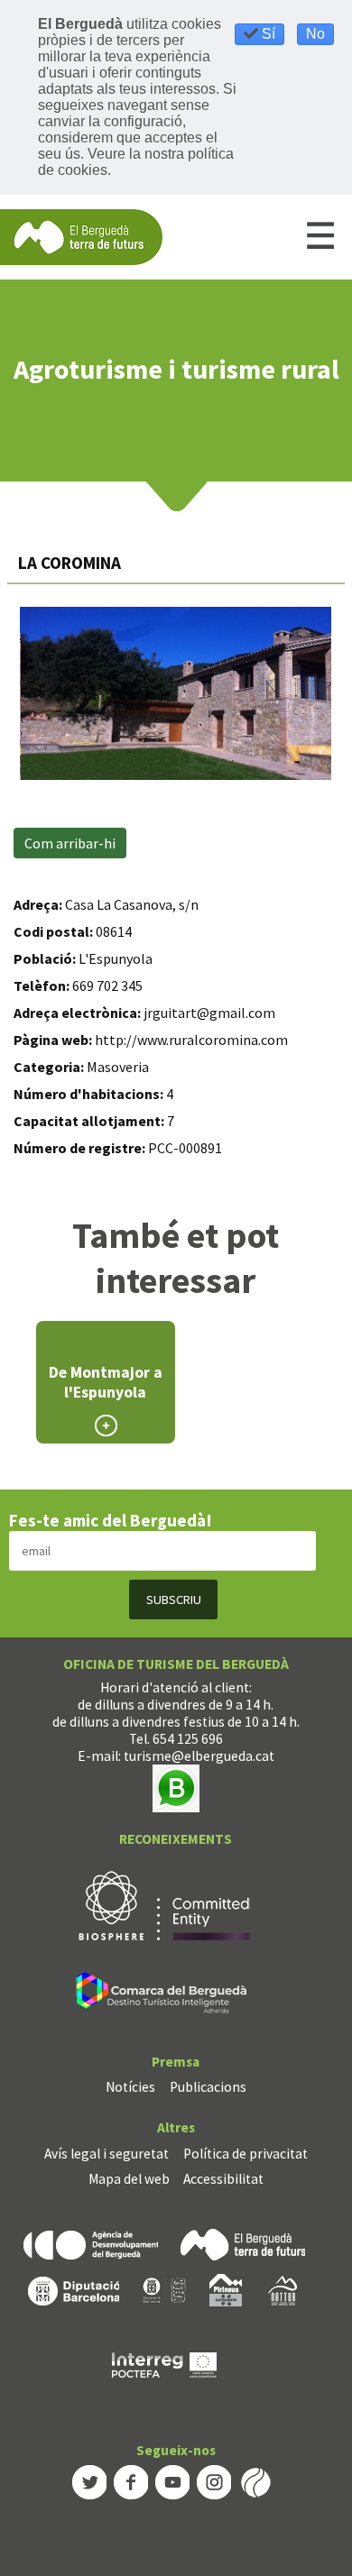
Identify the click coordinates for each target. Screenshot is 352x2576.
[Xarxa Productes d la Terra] (164, 2289)
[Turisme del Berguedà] (81, 236)
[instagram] (214, 2480)
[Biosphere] (164, 1904)
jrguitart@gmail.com (209, 1013)
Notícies (130, 2087)
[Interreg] (164, 2364)
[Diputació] (74, 2289)
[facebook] (131, 2480)
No (315, 34)
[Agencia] (91, 2244)
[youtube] (172, 2480)
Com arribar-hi (70, 843)
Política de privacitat (245, 2154)
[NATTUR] (283, 2289)
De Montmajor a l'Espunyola (106, 1382)
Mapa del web (129, 2179)
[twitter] (89, 2480)
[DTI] (165, 1995)
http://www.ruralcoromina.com (191, 1040)
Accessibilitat (223, 2179)
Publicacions (208, 2087)
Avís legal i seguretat (107, 2154)
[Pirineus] (226, 2289)
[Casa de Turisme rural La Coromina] (176, 693)
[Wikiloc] (255, 2480)
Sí (267, 34)
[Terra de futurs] (243, 2244)
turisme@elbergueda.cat (199, 1756)
